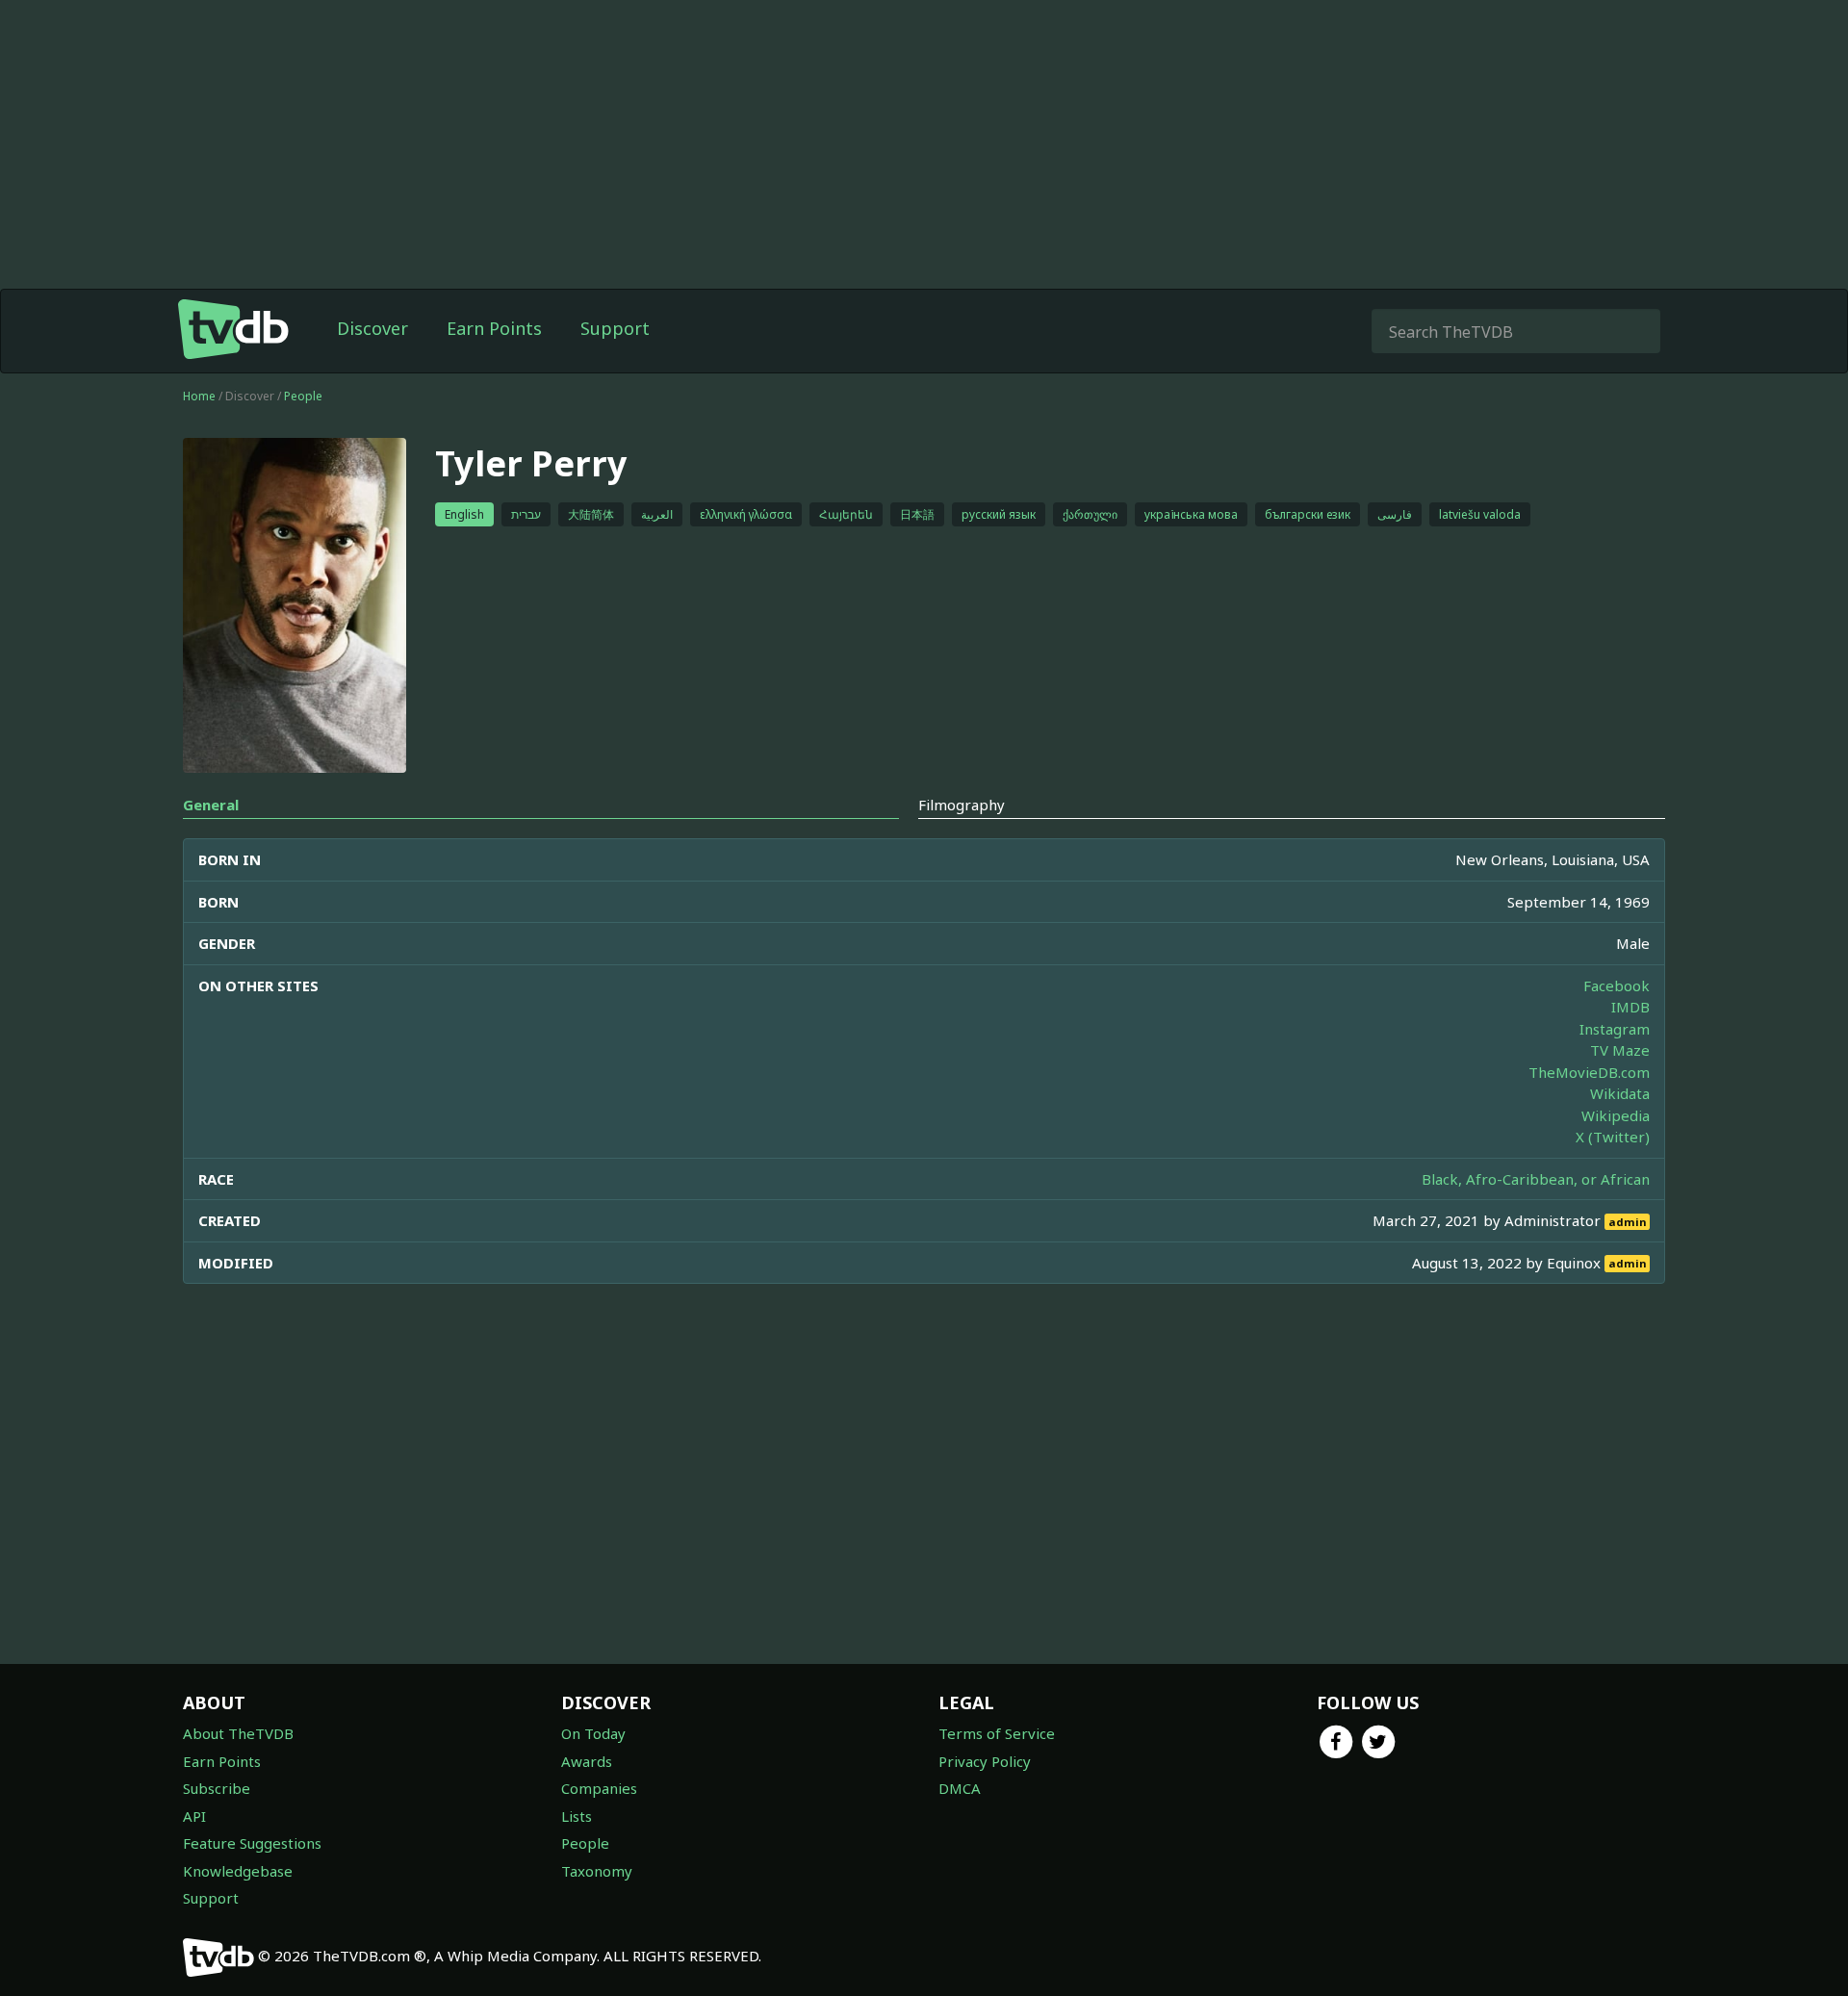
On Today (593, 1733)
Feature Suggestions (252, 1843)
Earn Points (494, 328)
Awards (587, 1761)
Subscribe (217, 1788)
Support (615, 328)
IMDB (1630, 1007)
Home (199, 396)
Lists (577, 1816)
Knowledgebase (238, 1871)
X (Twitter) (1613, 1137)
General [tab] (211, 805)
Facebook (1617, 985)
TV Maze (1620, 1050)
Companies (599, 1788)
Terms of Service (997, 1733)
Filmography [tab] (962, 805)
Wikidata (1620, 1093)
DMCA (960, 1788)
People (303, 396)
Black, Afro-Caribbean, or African (1536, 1179)
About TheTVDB (238, 1733)
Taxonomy (597, 1871)
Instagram (1615, 1029)
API (194, 1816)
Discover (372, 328)
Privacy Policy (985, 1761)
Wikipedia (1616, 1115)
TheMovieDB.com (1589, 1072)
